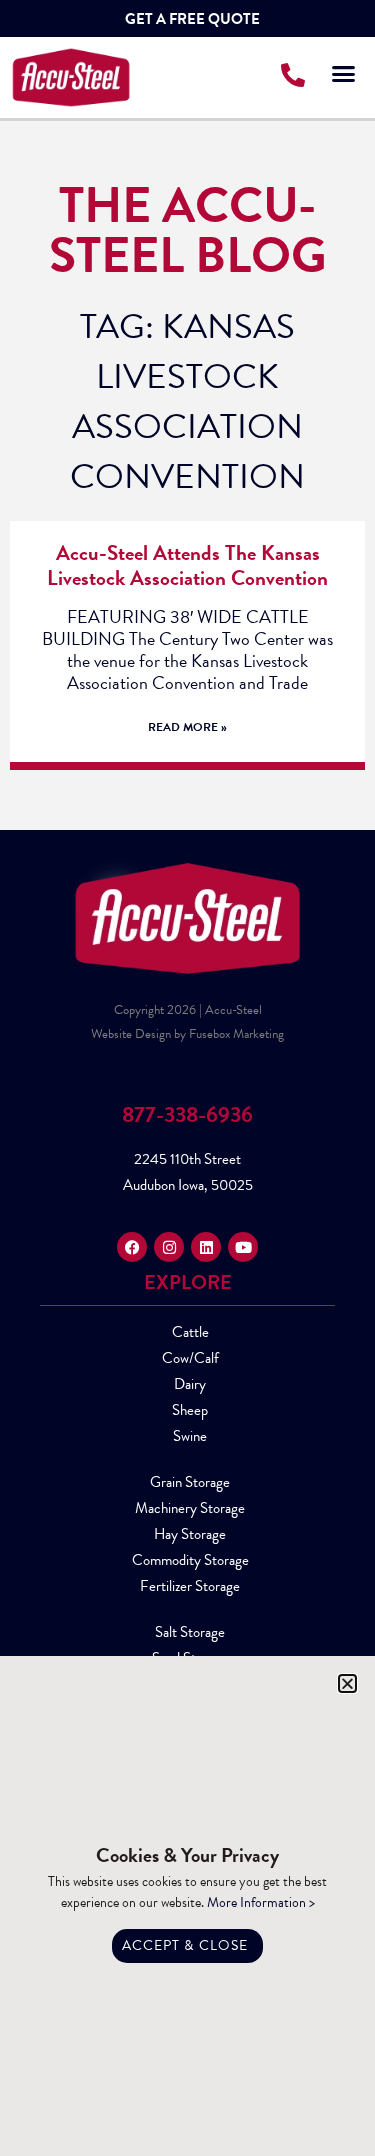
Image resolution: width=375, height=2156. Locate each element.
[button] (344, 73)
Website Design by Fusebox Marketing (187, 1034)
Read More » (187, 727)
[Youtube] (243, 1247)
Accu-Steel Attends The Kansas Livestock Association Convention (187, 565)
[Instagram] (169, 1247)
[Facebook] (132, 1247)
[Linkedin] (206, 1247)
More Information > (261, 1902)
